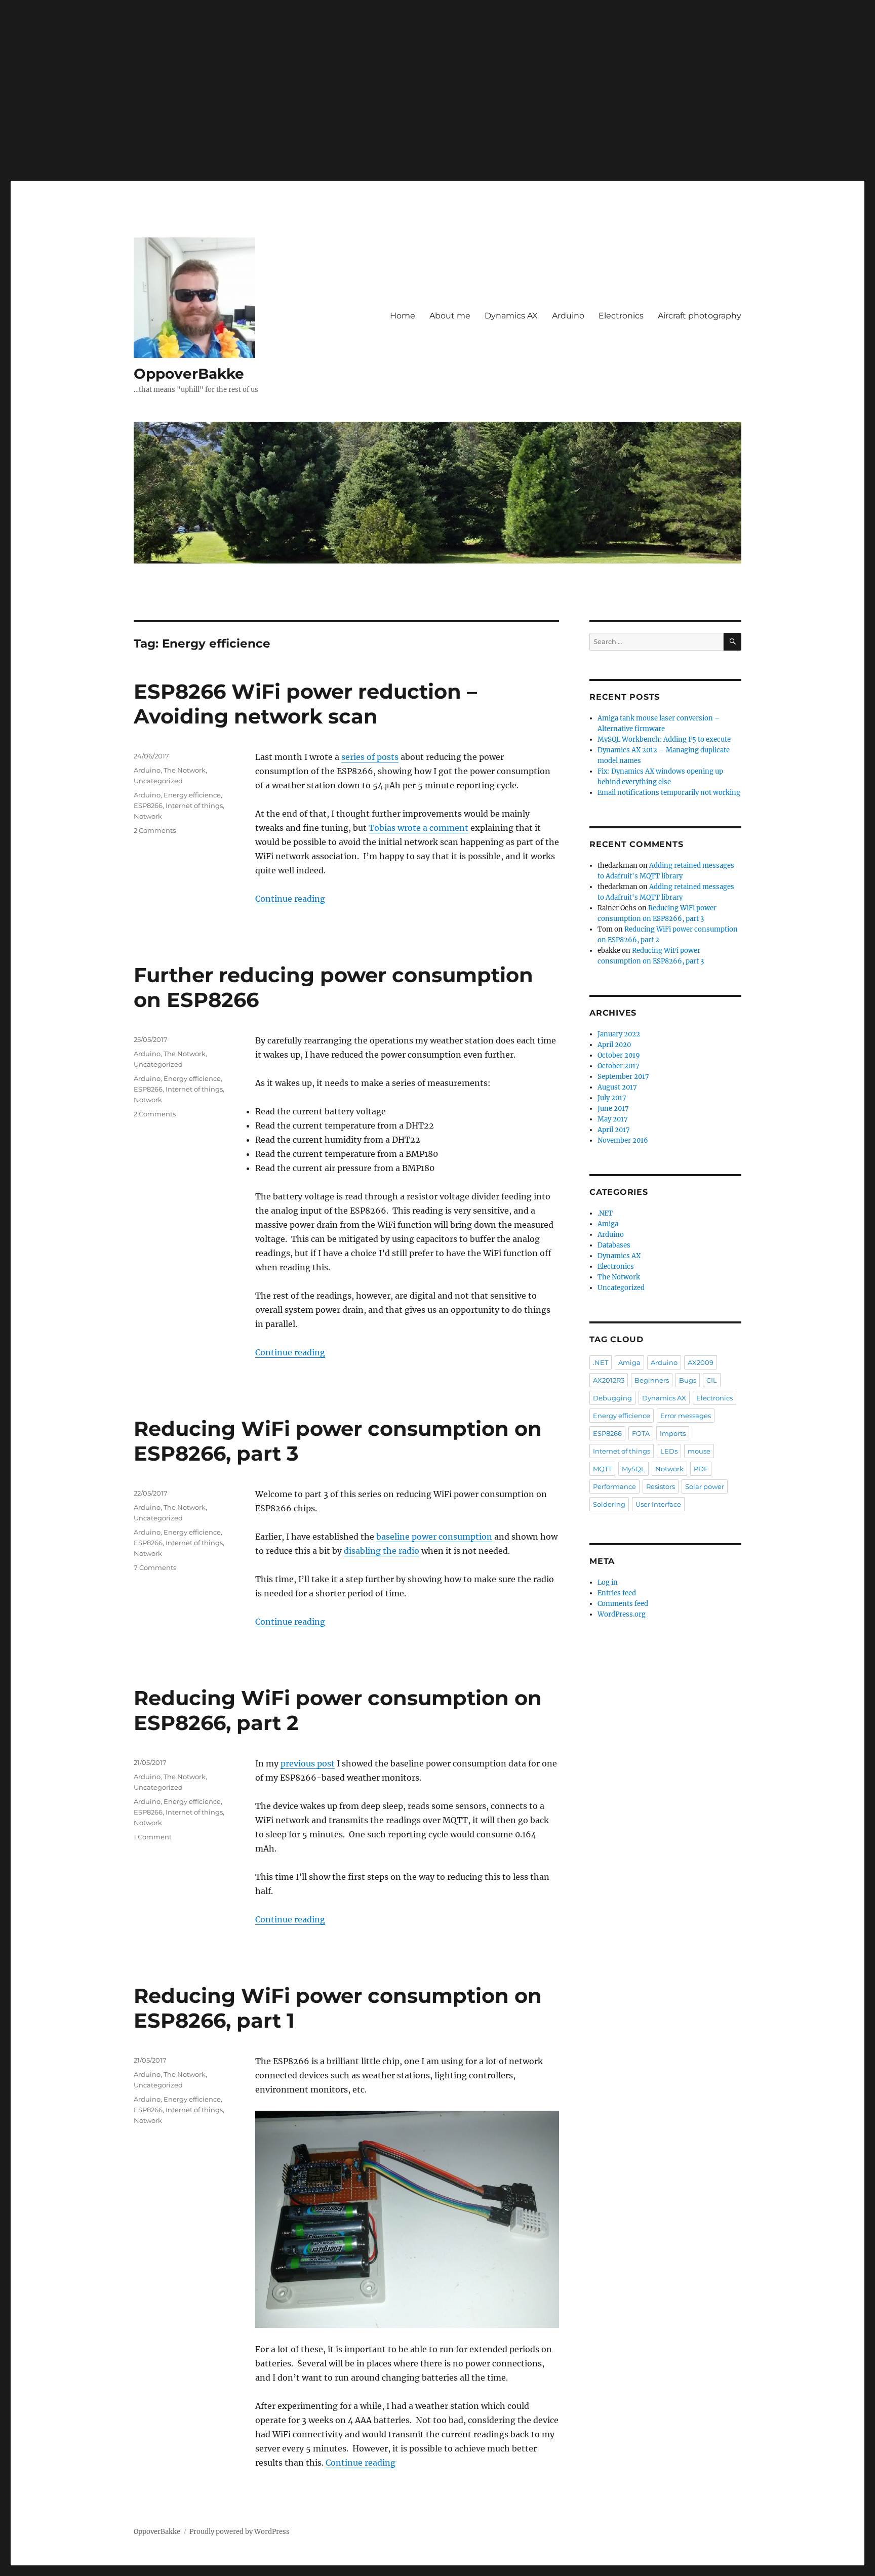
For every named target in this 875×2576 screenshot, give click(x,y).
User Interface (658, 1504)
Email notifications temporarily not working (669, 793)
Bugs (688, 1380)
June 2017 (613, 1109)
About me (450, 316)
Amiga (608, 1224)
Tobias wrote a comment (419, 828)
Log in (608, 1582)
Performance (614, 1486)
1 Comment (153, 1837)
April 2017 (614, 1130)
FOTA (641, 1433)
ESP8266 (148, 806)
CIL (712, 1380)
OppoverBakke (189, 374)
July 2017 (612, 1098)
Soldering (609, 1504)
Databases (614, 1245)
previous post (308, 1763)
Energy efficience (192, 795)
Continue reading (290, 899)
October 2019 (619, 1055)
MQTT (602, 1469)
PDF (701, 1469)
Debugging (612, 1398)
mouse (699, 1451)
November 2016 (623, 1140)
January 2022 (619, 1034)
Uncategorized (158, 781)
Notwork (148, 816)
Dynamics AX (511, 316)
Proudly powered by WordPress (240, 2532)
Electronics (621, 316)
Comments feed (623, 1604)
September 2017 (623, 1077)
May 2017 (613, 1119)
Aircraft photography (700, 316)
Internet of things (194, 806)
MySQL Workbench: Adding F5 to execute (664, 739)
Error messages (686, 1416)
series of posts (370, 757)
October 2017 (619, 1066)
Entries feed (617, 1593)
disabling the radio (382, 1551)
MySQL (633, 1469)
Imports (673, 1433)
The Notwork (185, 770)
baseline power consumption (434, 1537)
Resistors (661, 1486)
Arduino (568, 316)
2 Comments (155, 830)
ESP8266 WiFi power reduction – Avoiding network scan (305, 704)
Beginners (652, 1380)
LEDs (669, 1451)
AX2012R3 (609, 1380)
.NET (605, 1213)
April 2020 (614, 1045)
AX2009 (701, 1362)
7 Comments (155, 1567)
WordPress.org (622, 1614)
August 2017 (617, 1087)
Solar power (705, 1486)
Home (403, 316)
